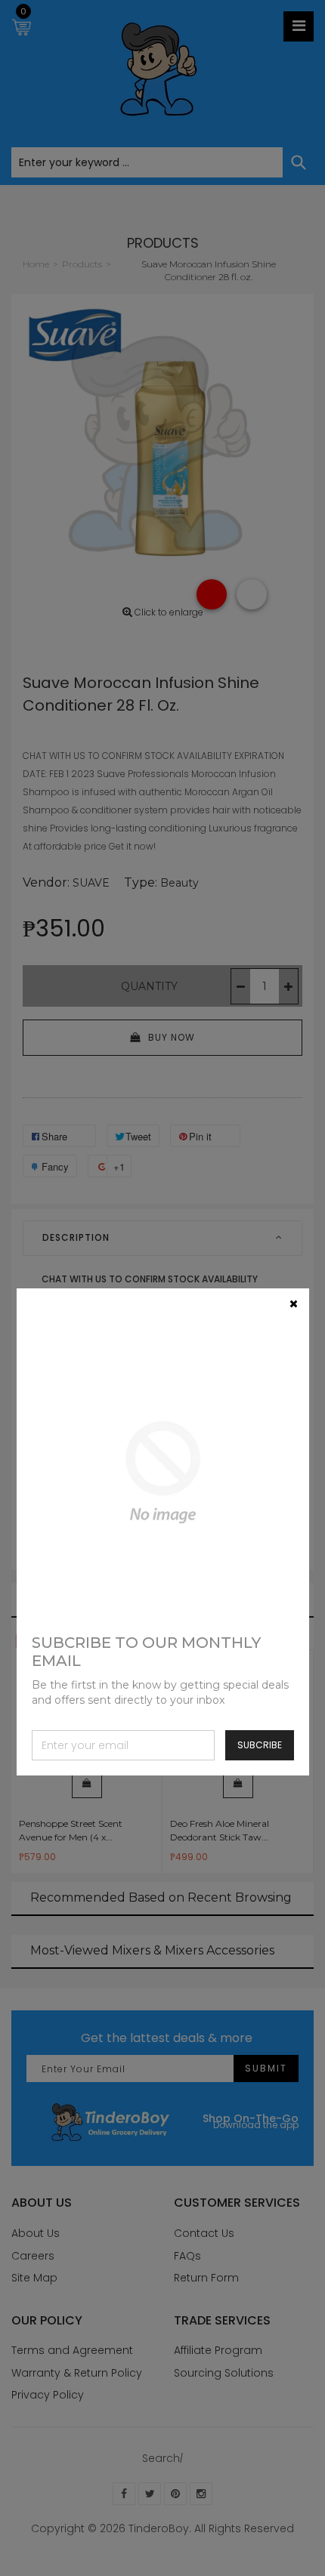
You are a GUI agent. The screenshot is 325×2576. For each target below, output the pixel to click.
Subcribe (260, 1745)
